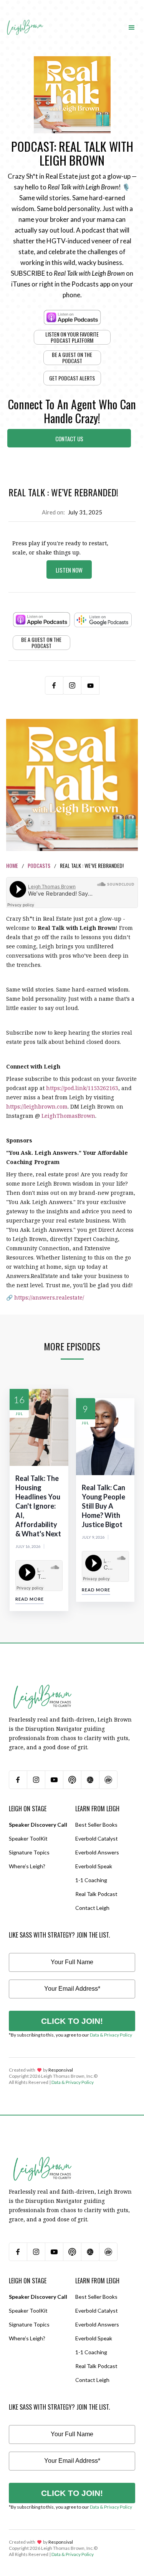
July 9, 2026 (93, 1537)
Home (12, 865)
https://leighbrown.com (37, 1106)
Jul (19, 1414)
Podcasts (39, 865)
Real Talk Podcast (96, 1894)
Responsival (61, 2070)
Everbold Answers (97, 1852)
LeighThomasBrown (68, 1116)
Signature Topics (29, 1852)
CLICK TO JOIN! (72, 2021)
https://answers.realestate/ (49, 1297)
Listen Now (69, 570)
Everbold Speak (94, 1866)
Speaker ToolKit (28, 1838)
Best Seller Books (96, 1825)
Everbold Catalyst (97, 1838)
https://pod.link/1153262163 (82, 1088)
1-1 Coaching (91, 1880)
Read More (30, 1599)
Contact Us (69, 439)
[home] (25, 20)
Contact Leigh (92, 1908)
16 (19, 1399)
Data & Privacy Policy (111, 2035)
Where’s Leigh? (27, 1866)
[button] (132, 27)
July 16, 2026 (28, 1546)
